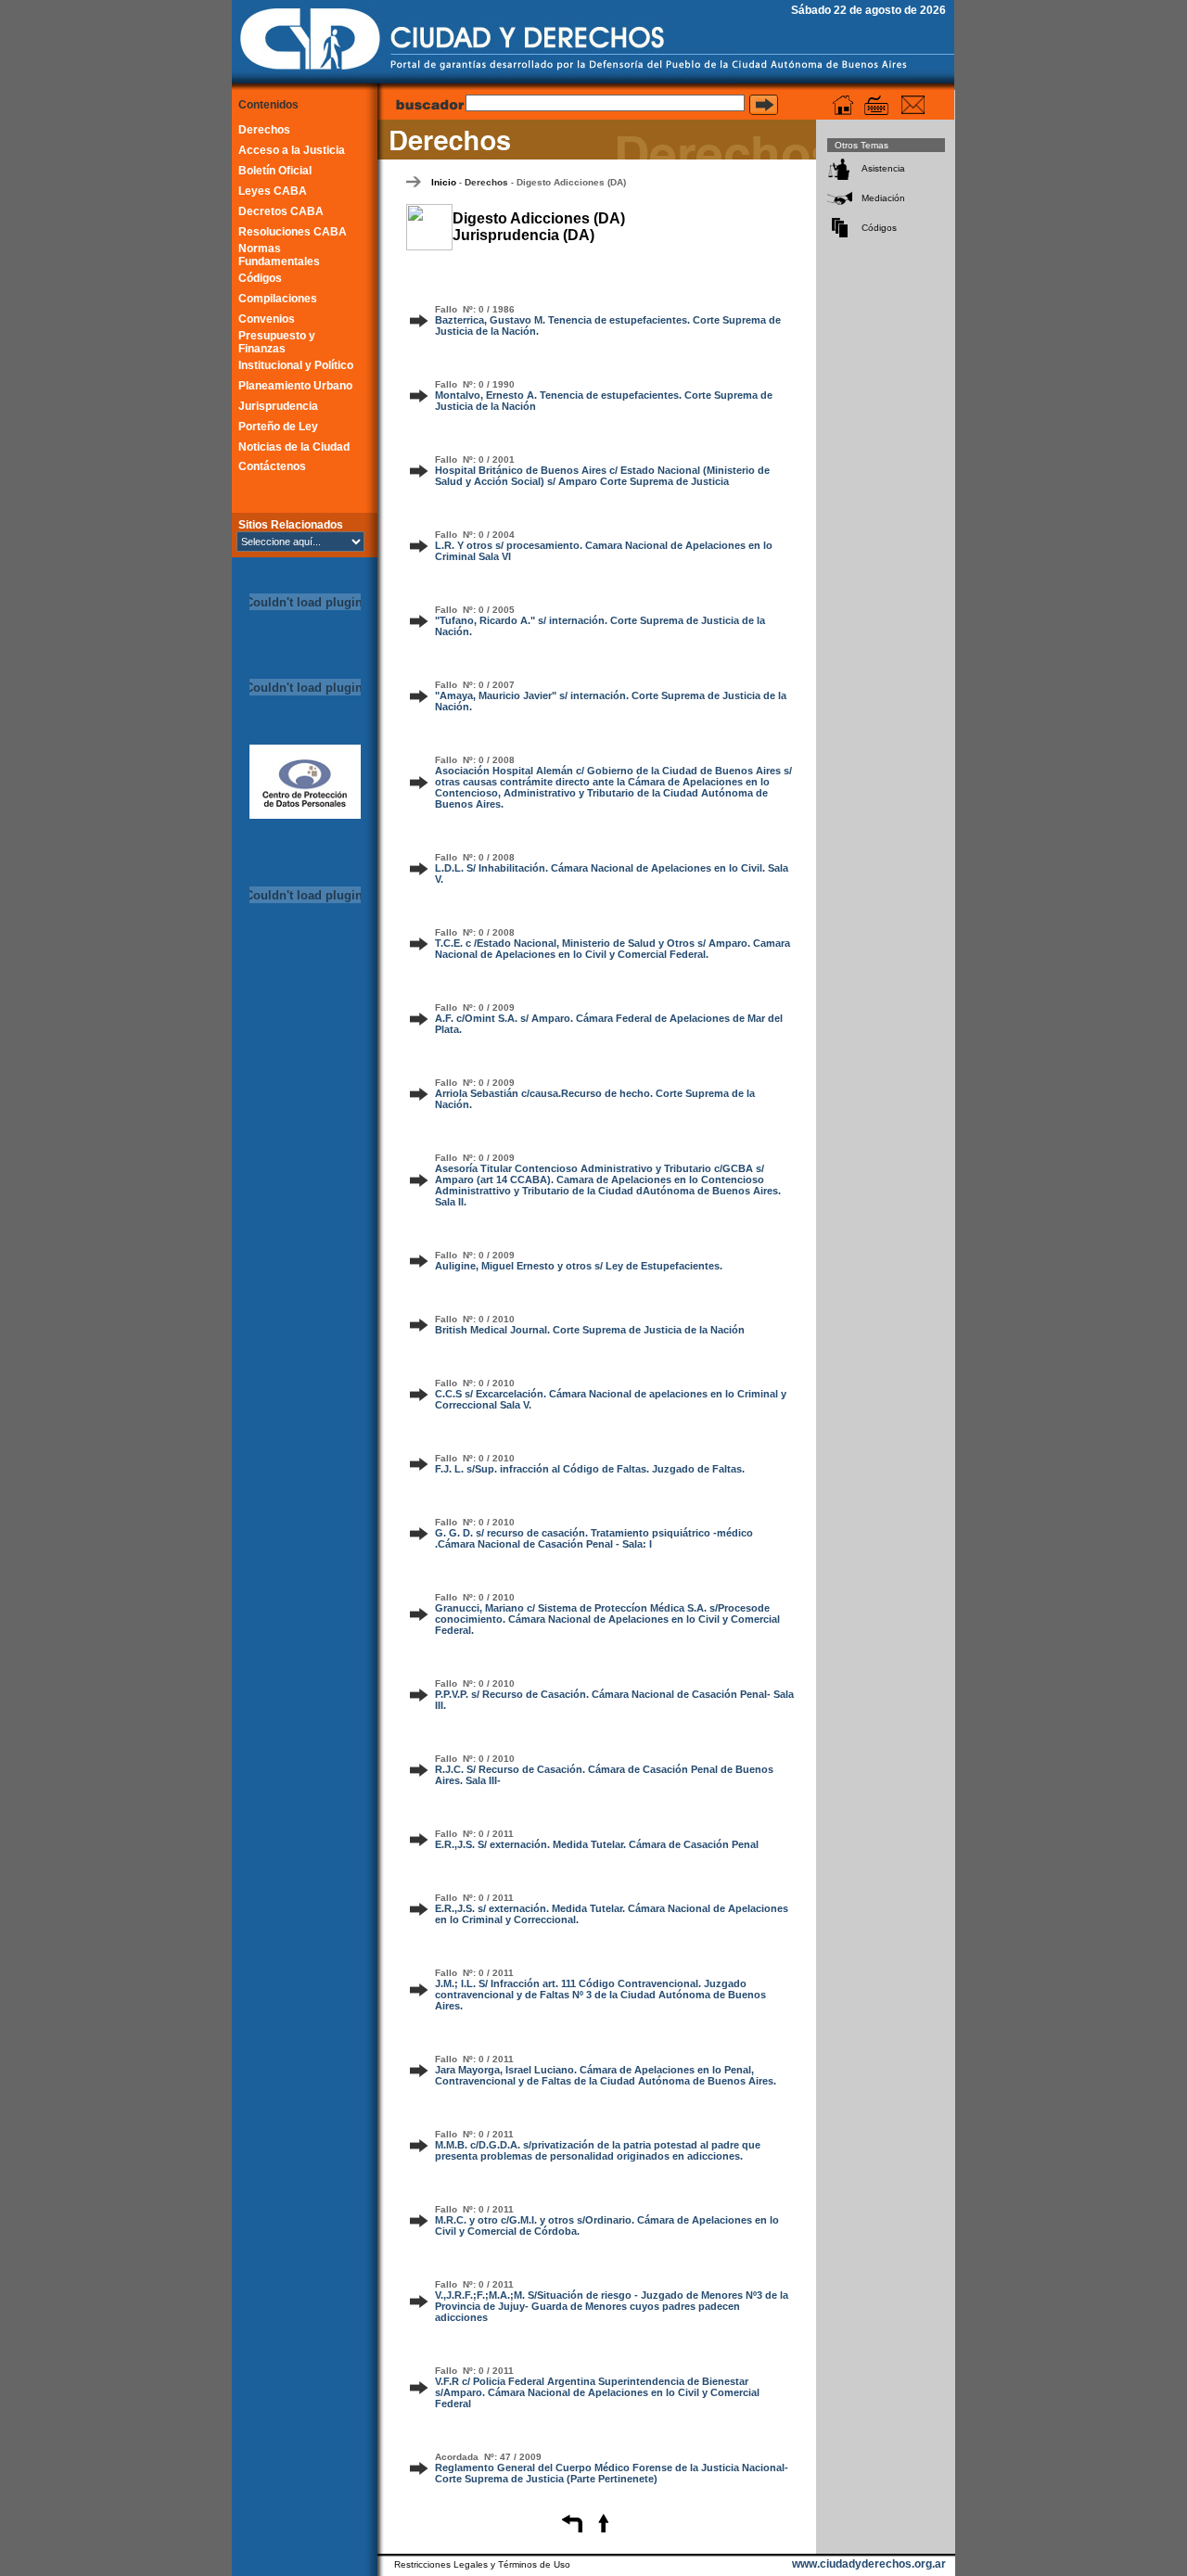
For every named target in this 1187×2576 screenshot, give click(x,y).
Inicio (444, 182)
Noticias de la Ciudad (294, 447)
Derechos (264, 130)
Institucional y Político (296, 365)
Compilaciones (278, 299)
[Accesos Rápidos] (876, 105)
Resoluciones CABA (293, 232)
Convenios (267, 319)
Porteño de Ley (278, 427)
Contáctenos (272, 466)
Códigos (260, 278)
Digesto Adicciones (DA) (571, 182)
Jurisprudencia (278, 406)
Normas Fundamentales (279, 255)
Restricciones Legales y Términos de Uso (482, 2564)
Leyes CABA (273, 191)
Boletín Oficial (275, 171)
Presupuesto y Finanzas (277, 342)
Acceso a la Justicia (292, 150)
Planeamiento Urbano (295, 386)
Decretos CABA (281, 211)
